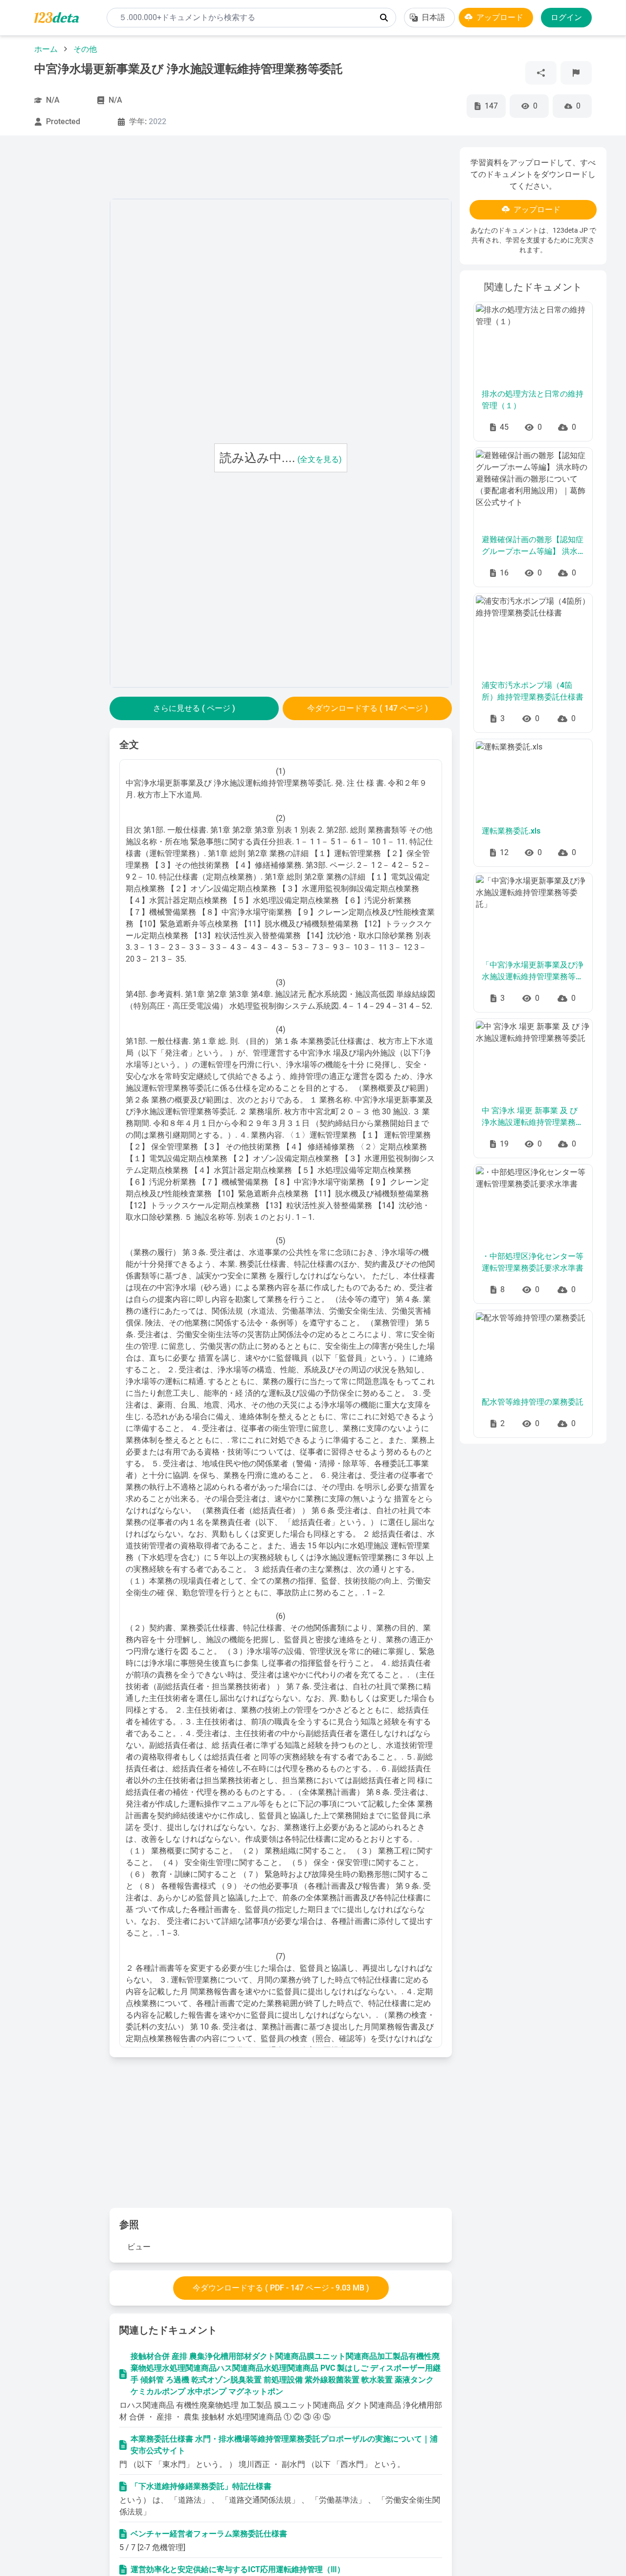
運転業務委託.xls (511, 831)
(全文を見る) (320, 459)
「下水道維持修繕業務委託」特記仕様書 (201, 2486)
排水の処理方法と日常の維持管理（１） (533, 400)
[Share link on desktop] (541, 73)
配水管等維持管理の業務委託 (533, 1402)
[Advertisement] (61, 294)
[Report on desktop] (576, 73)
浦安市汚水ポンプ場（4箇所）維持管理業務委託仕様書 (533, 691)
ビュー (139, 2247)
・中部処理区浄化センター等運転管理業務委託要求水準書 (533, 1262)
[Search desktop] (384, 18)
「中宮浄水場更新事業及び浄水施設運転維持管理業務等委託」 (533, 971)
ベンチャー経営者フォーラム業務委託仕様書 (209, 2534)
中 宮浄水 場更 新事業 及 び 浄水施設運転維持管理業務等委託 (533, 1117)
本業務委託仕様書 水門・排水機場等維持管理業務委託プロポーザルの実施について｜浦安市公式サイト (284, 2445)
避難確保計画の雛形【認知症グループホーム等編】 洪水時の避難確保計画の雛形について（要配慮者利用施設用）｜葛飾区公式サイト (533, 546)
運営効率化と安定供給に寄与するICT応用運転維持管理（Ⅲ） (238, 2569)
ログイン (566, 17)
